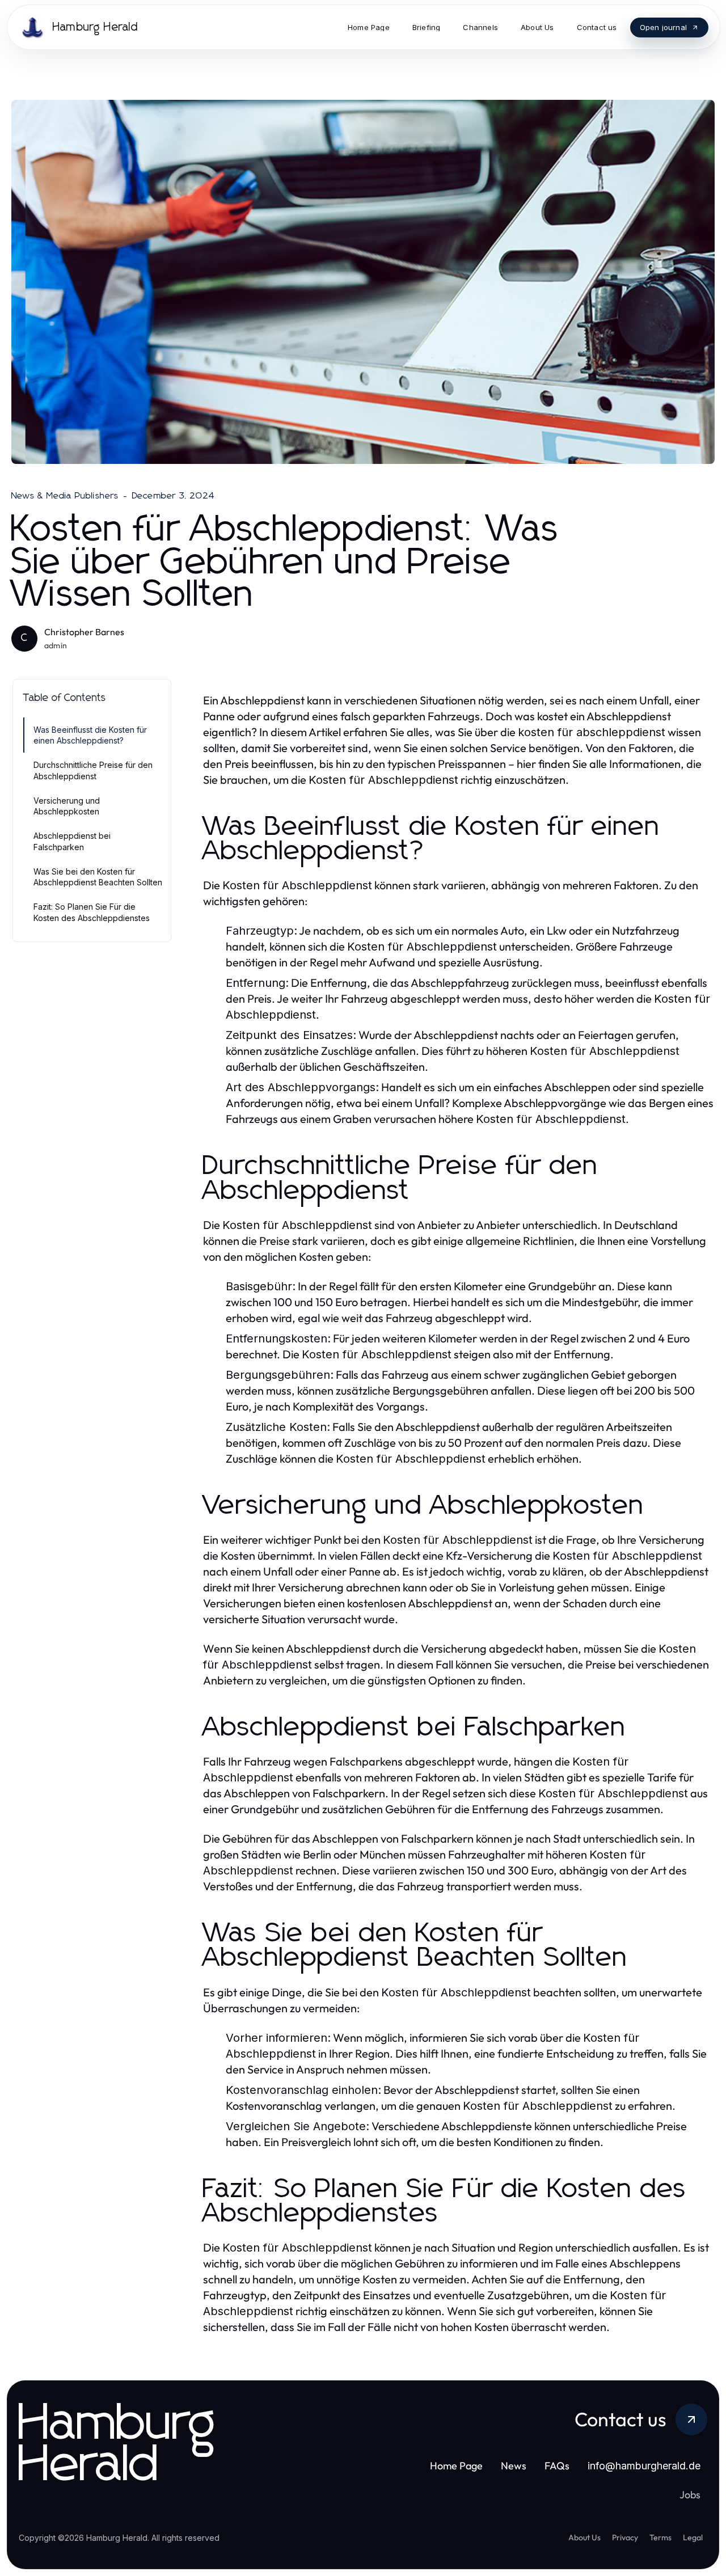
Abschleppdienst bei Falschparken (72, 841)
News (514, 2466)
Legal (693, 2537)
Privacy (625, 2537)
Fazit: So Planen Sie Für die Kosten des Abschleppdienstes (92, 912)
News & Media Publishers (65, 496)
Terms (660, 2537)
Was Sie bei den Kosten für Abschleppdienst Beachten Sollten (98, 877)
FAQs (557, 2466)
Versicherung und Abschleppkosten (67, 806)
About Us (584, 2537)
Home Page (456, 2466)
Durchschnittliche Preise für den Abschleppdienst (93, 770)
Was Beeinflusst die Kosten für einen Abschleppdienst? (90, 735)
